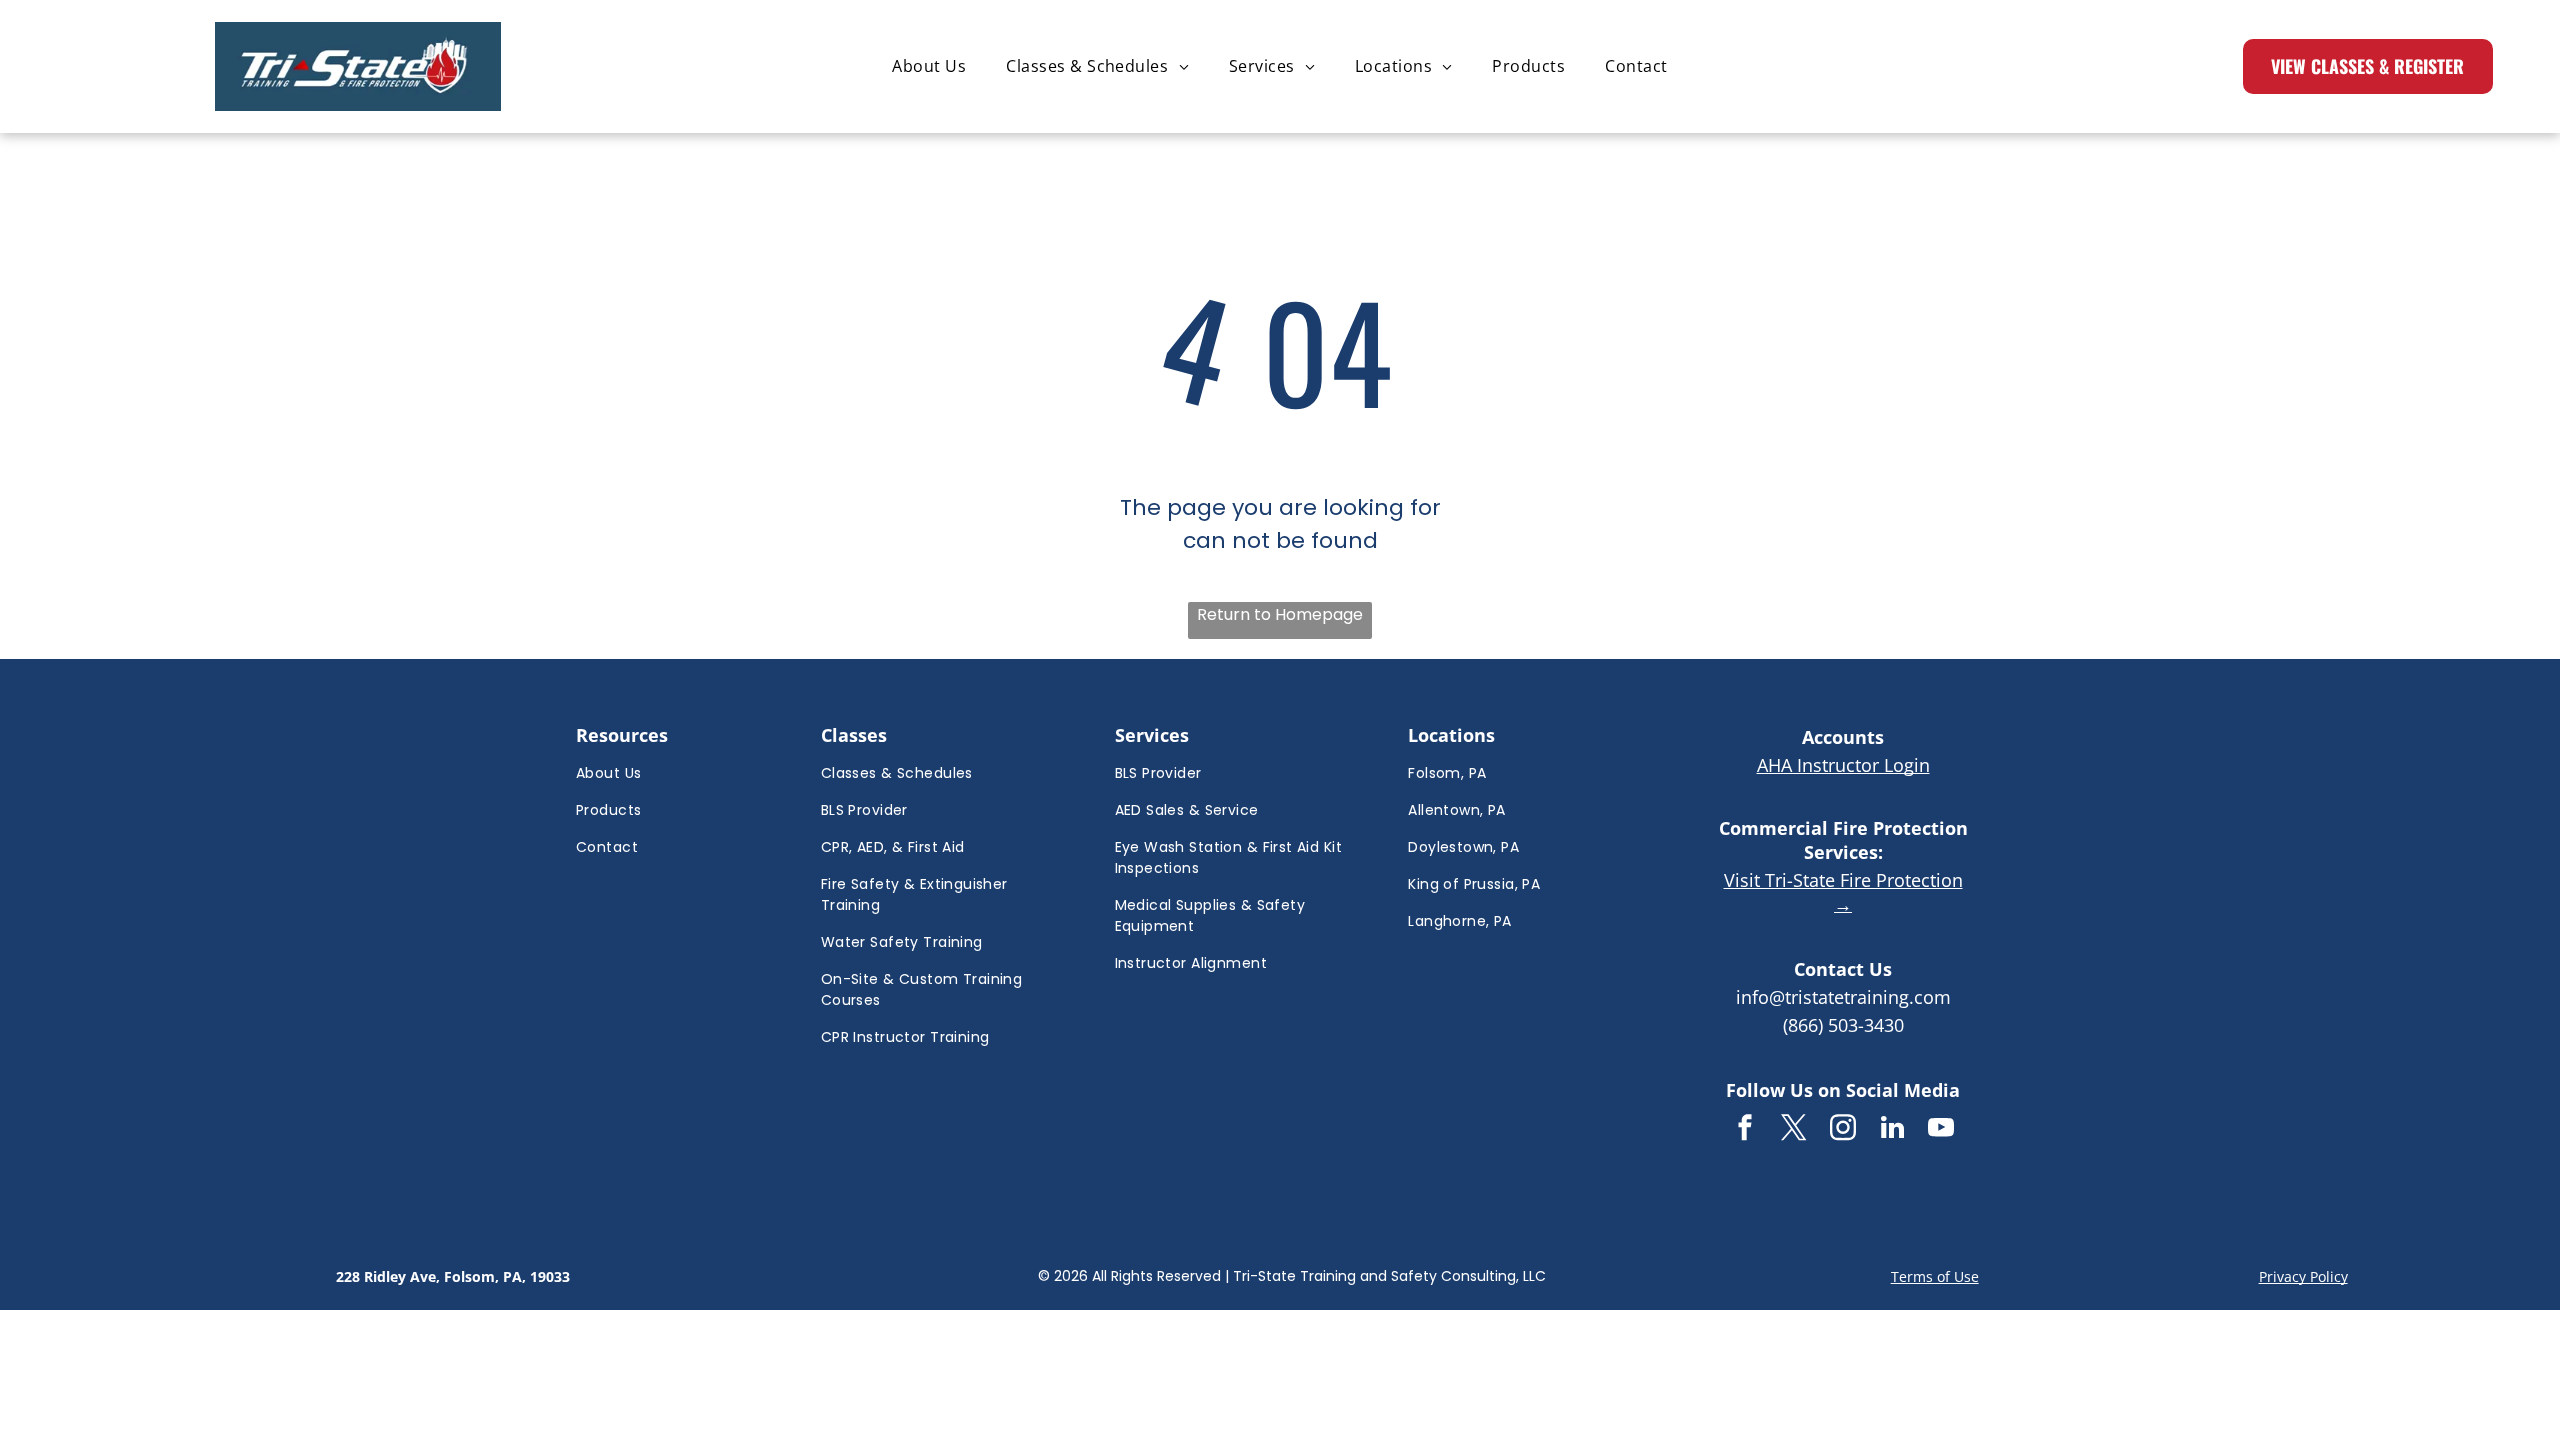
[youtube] (1941, 1130)
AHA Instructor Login (1843, 765)
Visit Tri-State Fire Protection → (1843, 892)
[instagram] (1843, 1130)
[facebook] (1745, 1130)
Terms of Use (1935, 1276)
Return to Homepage (1280, 614)
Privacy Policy (2303, 1276)
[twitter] (1794, 1130)
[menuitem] (929, 66)
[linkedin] (1892, 1130)
